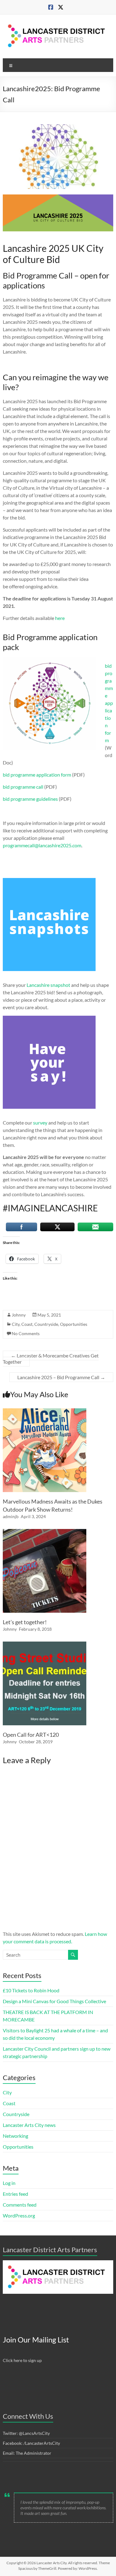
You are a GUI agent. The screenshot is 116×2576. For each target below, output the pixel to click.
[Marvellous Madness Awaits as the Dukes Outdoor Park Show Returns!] (45, 1411)
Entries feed (15, 2194)
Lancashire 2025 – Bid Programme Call (61, 1377)
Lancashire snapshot (48, 985)
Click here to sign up (22, 2360)
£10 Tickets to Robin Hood (31, 1990)
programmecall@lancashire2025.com (42, 845)
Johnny (19, 1315)
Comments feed (20, 2205)
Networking (15, 2136)
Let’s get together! (25, 1622)
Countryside (46, 1324)
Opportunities (74, 1324)
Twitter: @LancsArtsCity (26, 2433)
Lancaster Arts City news (29, 2125)
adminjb (11, 1516)
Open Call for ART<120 (31, 1735)
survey (40, 1123)
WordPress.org (19, 2215)
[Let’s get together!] (45, 1532)
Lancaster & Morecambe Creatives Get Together (51, 1359)
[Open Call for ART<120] (45, 1645)
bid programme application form (109, 703)
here (60, 618)
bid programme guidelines (30, 799)
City (16, 1324)
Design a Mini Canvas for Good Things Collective (54, 2001)
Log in (9, 2183)
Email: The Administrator (27, 2453)
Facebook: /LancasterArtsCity (31, 2443)
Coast (27, 1324)
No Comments (26, 1333)
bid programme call (23, 787)
